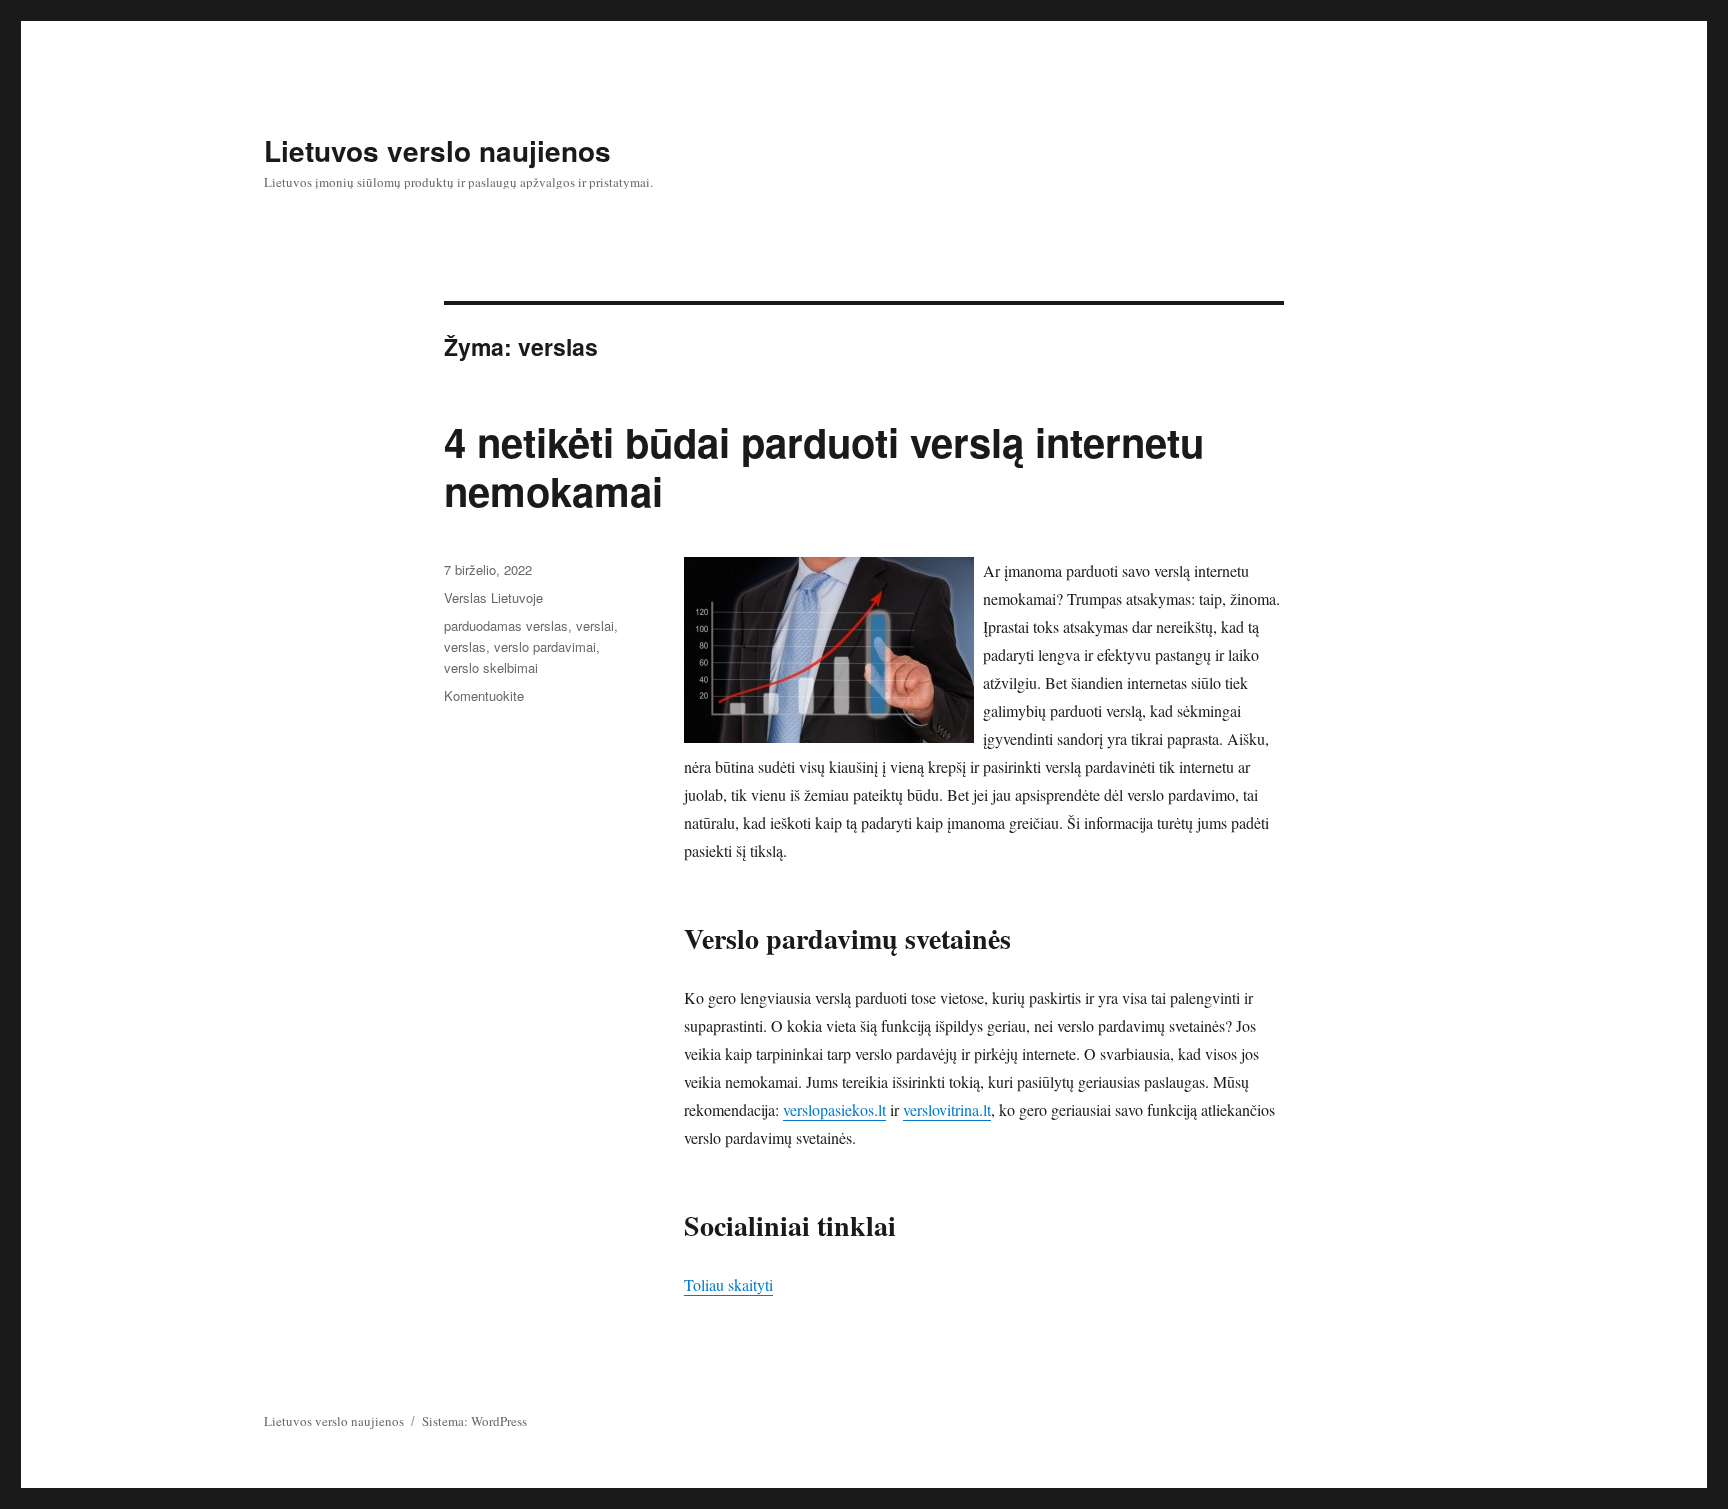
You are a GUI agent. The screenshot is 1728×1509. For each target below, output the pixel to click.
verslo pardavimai (545, 646)
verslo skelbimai (491, 667)
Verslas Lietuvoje (493, 597)
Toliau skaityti (728, 1284)
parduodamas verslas (506, 625)
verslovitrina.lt (947, 1109)
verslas (465, 646)
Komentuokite (484, 695)
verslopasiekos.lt (834, 1109)
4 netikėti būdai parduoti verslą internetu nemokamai (824, 466)
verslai (595, 625)
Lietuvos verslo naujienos (437, 150)
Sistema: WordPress (474, 1421)
